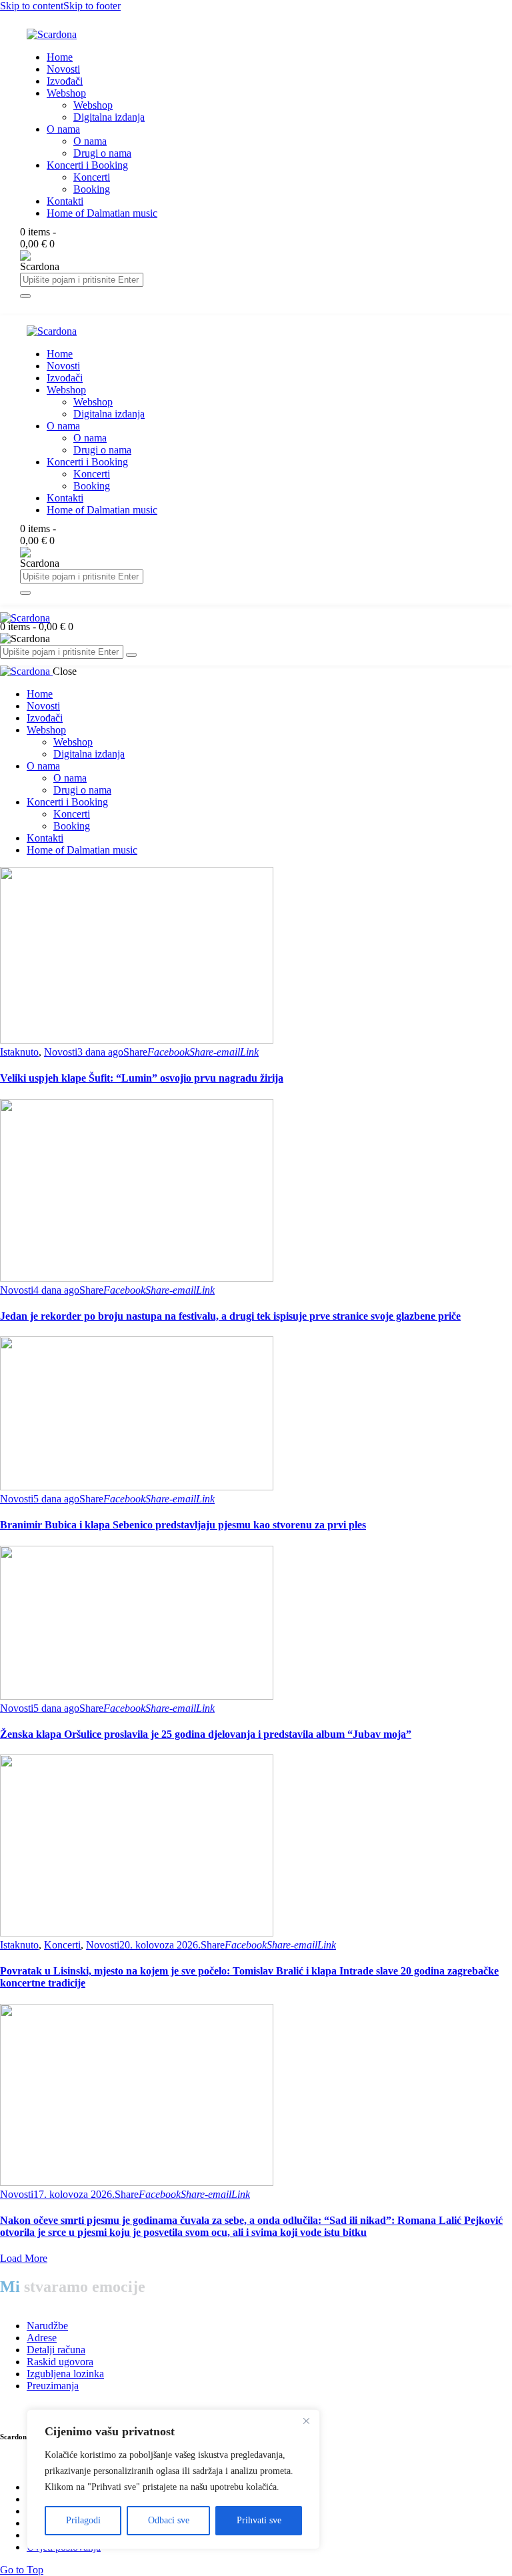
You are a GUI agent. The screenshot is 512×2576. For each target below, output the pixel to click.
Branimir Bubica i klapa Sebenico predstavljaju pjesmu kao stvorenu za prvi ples (183, 1525)
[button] (135, 1052)
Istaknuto (19, 1052)
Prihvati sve (259, 2520)
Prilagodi (83, 2520)
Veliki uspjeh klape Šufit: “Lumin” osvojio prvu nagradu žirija (142, 1078)
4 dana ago (56, 1290)
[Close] (306, 2421)
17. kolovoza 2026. (74, 2194)
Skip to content (32, 6)
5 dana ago (56, 1499)
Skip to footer (92, 6)
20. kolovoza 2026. (160, 1945)
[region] (173, 2479)
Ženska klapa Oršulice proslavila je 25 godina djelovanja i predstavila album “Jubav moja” (206, 1734)
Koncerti (62, 1945)
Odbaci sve (169, 2520)
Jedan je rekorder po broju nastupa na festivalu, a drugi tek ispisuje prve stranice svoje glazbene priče (230, 1316)
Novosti (61, 1052)
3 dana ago (100, 1052)
